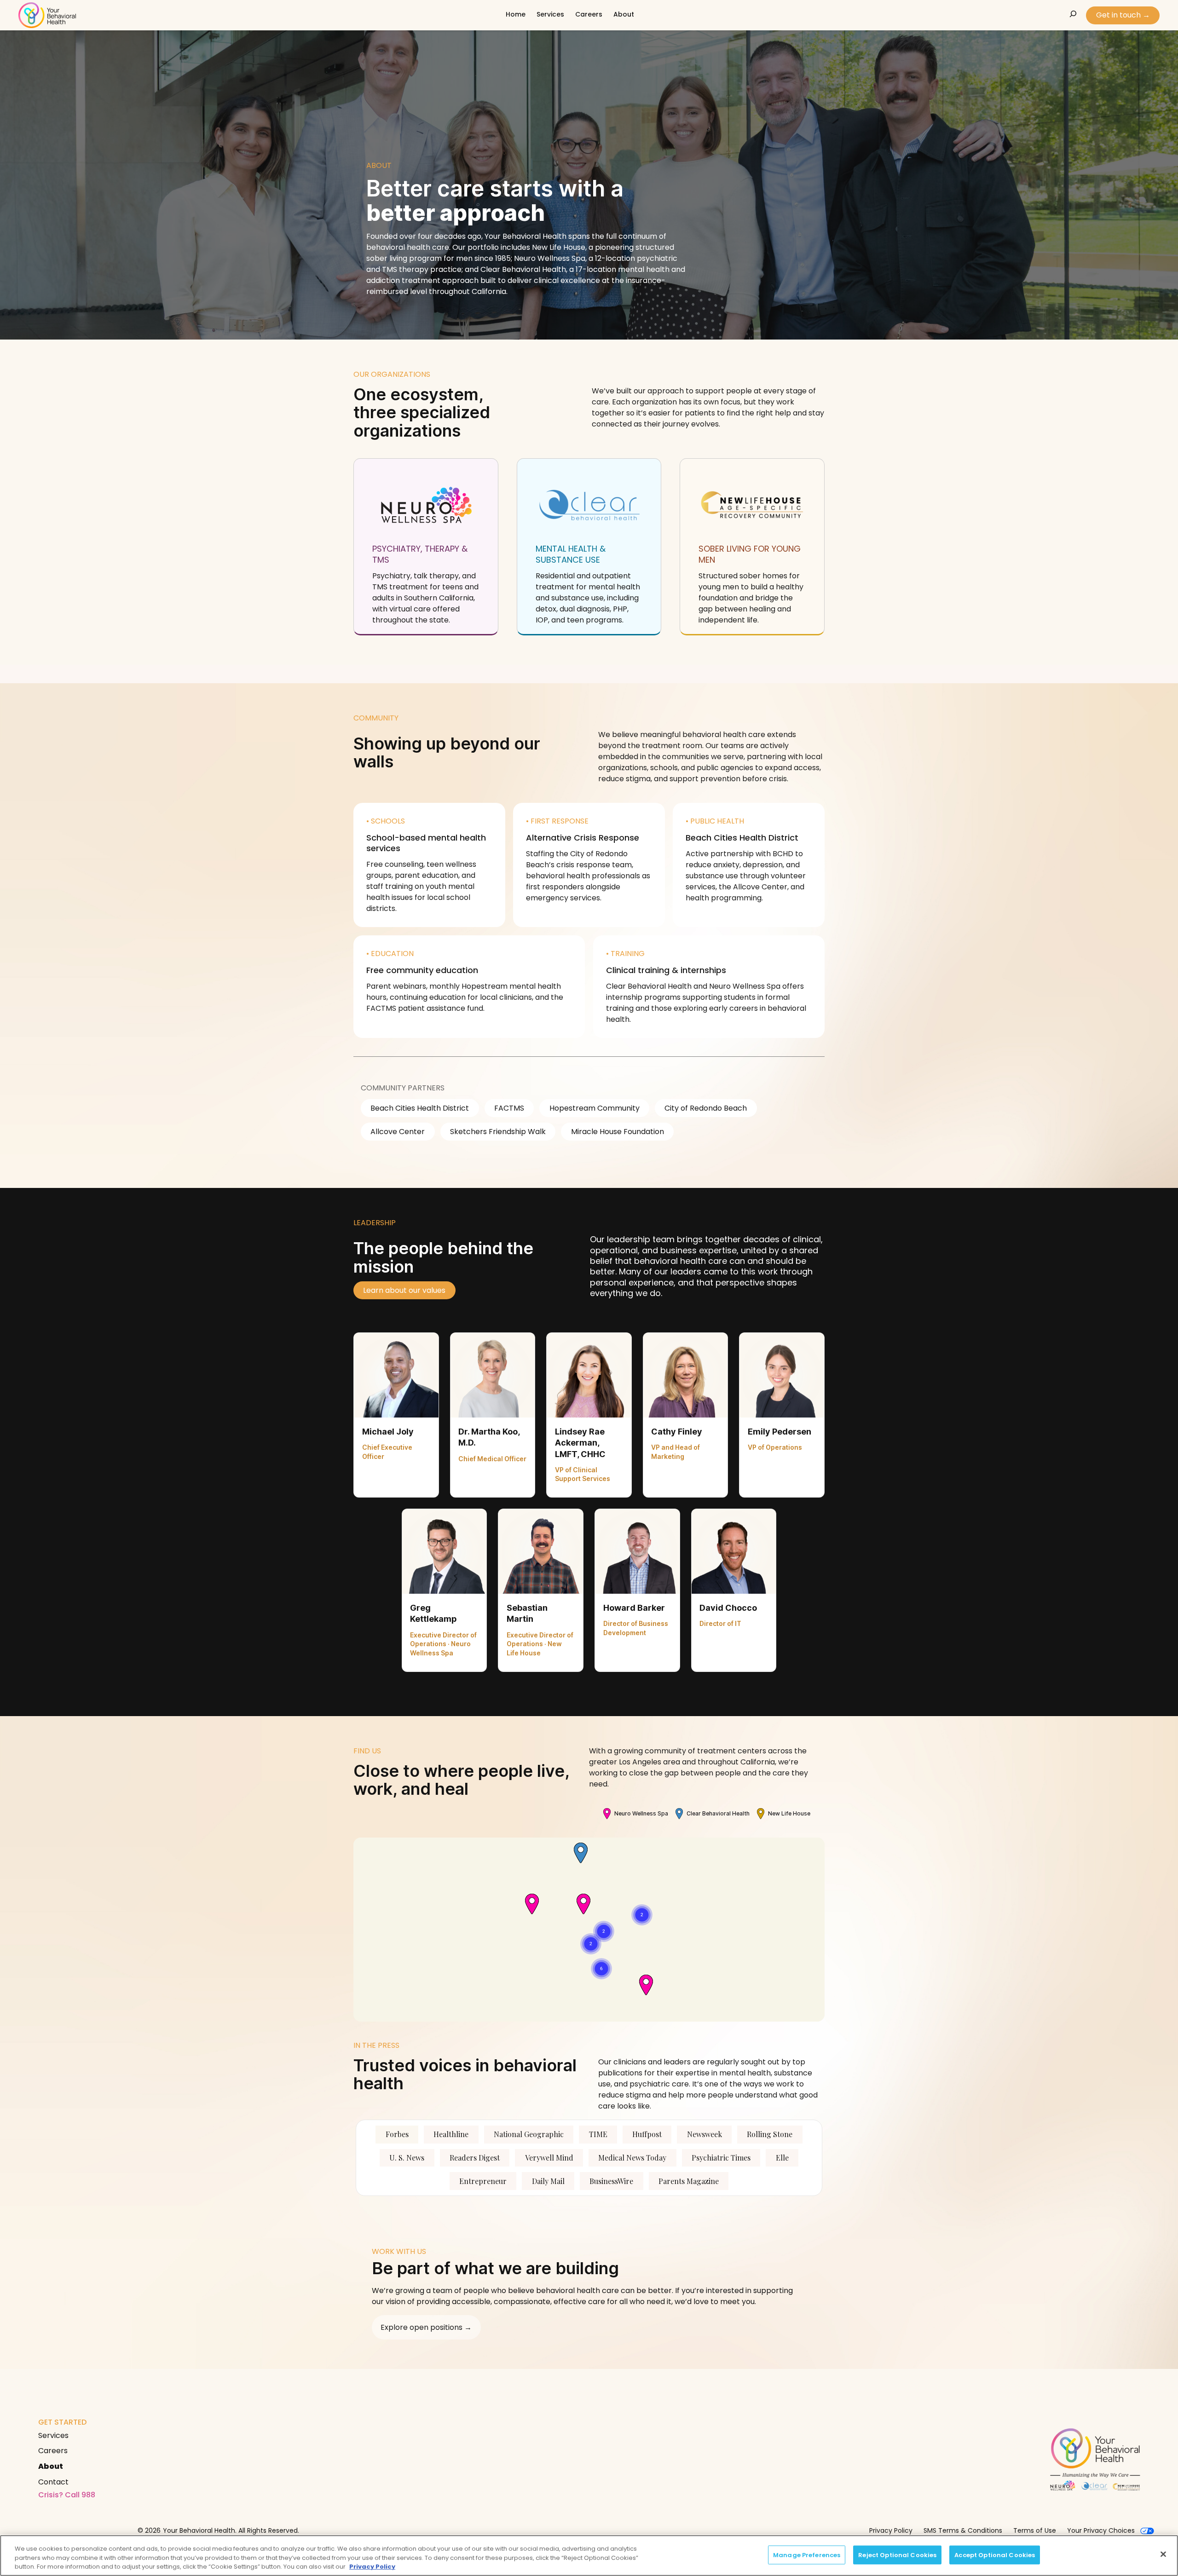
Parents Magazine (689, 2181)
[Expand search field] (1073, 14)
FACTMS (509, 1108)
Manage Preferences (807, 2555)
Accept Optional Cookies (995, 2555)
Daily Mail (548, 2181)
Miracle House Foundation (618, 1132)
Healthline (451, 2134)
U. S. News (407, 2158)
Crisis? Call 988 (67, 2495)
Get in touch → (1123, 15)
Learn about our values (404, 1290)
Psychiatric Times (721, 2158)
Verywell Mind (549, 2158)
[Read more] (426, 546)
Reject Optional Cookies (897, 2555)
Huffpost (647, 2134)
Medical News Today (632, 2158)
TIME (598, 2134)
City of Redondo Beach (706, 1108)
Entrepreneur (483, 2181)
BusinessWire (611, 2181)
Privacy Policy (372, 2567)
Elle (782, 2158)
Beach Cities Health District (420, 1108)
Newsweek (704, 2134)
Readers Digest (475, 2158)
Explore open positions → (426, 2327)
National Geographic (529, 2134)
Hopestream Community (595, 1108)
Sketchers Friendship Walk (498, 1132)
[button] (396, 1415)
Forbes (397, 2134)
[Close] (1163, 2554)
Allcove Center (398, 1132)
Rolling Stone (770, 2134)
